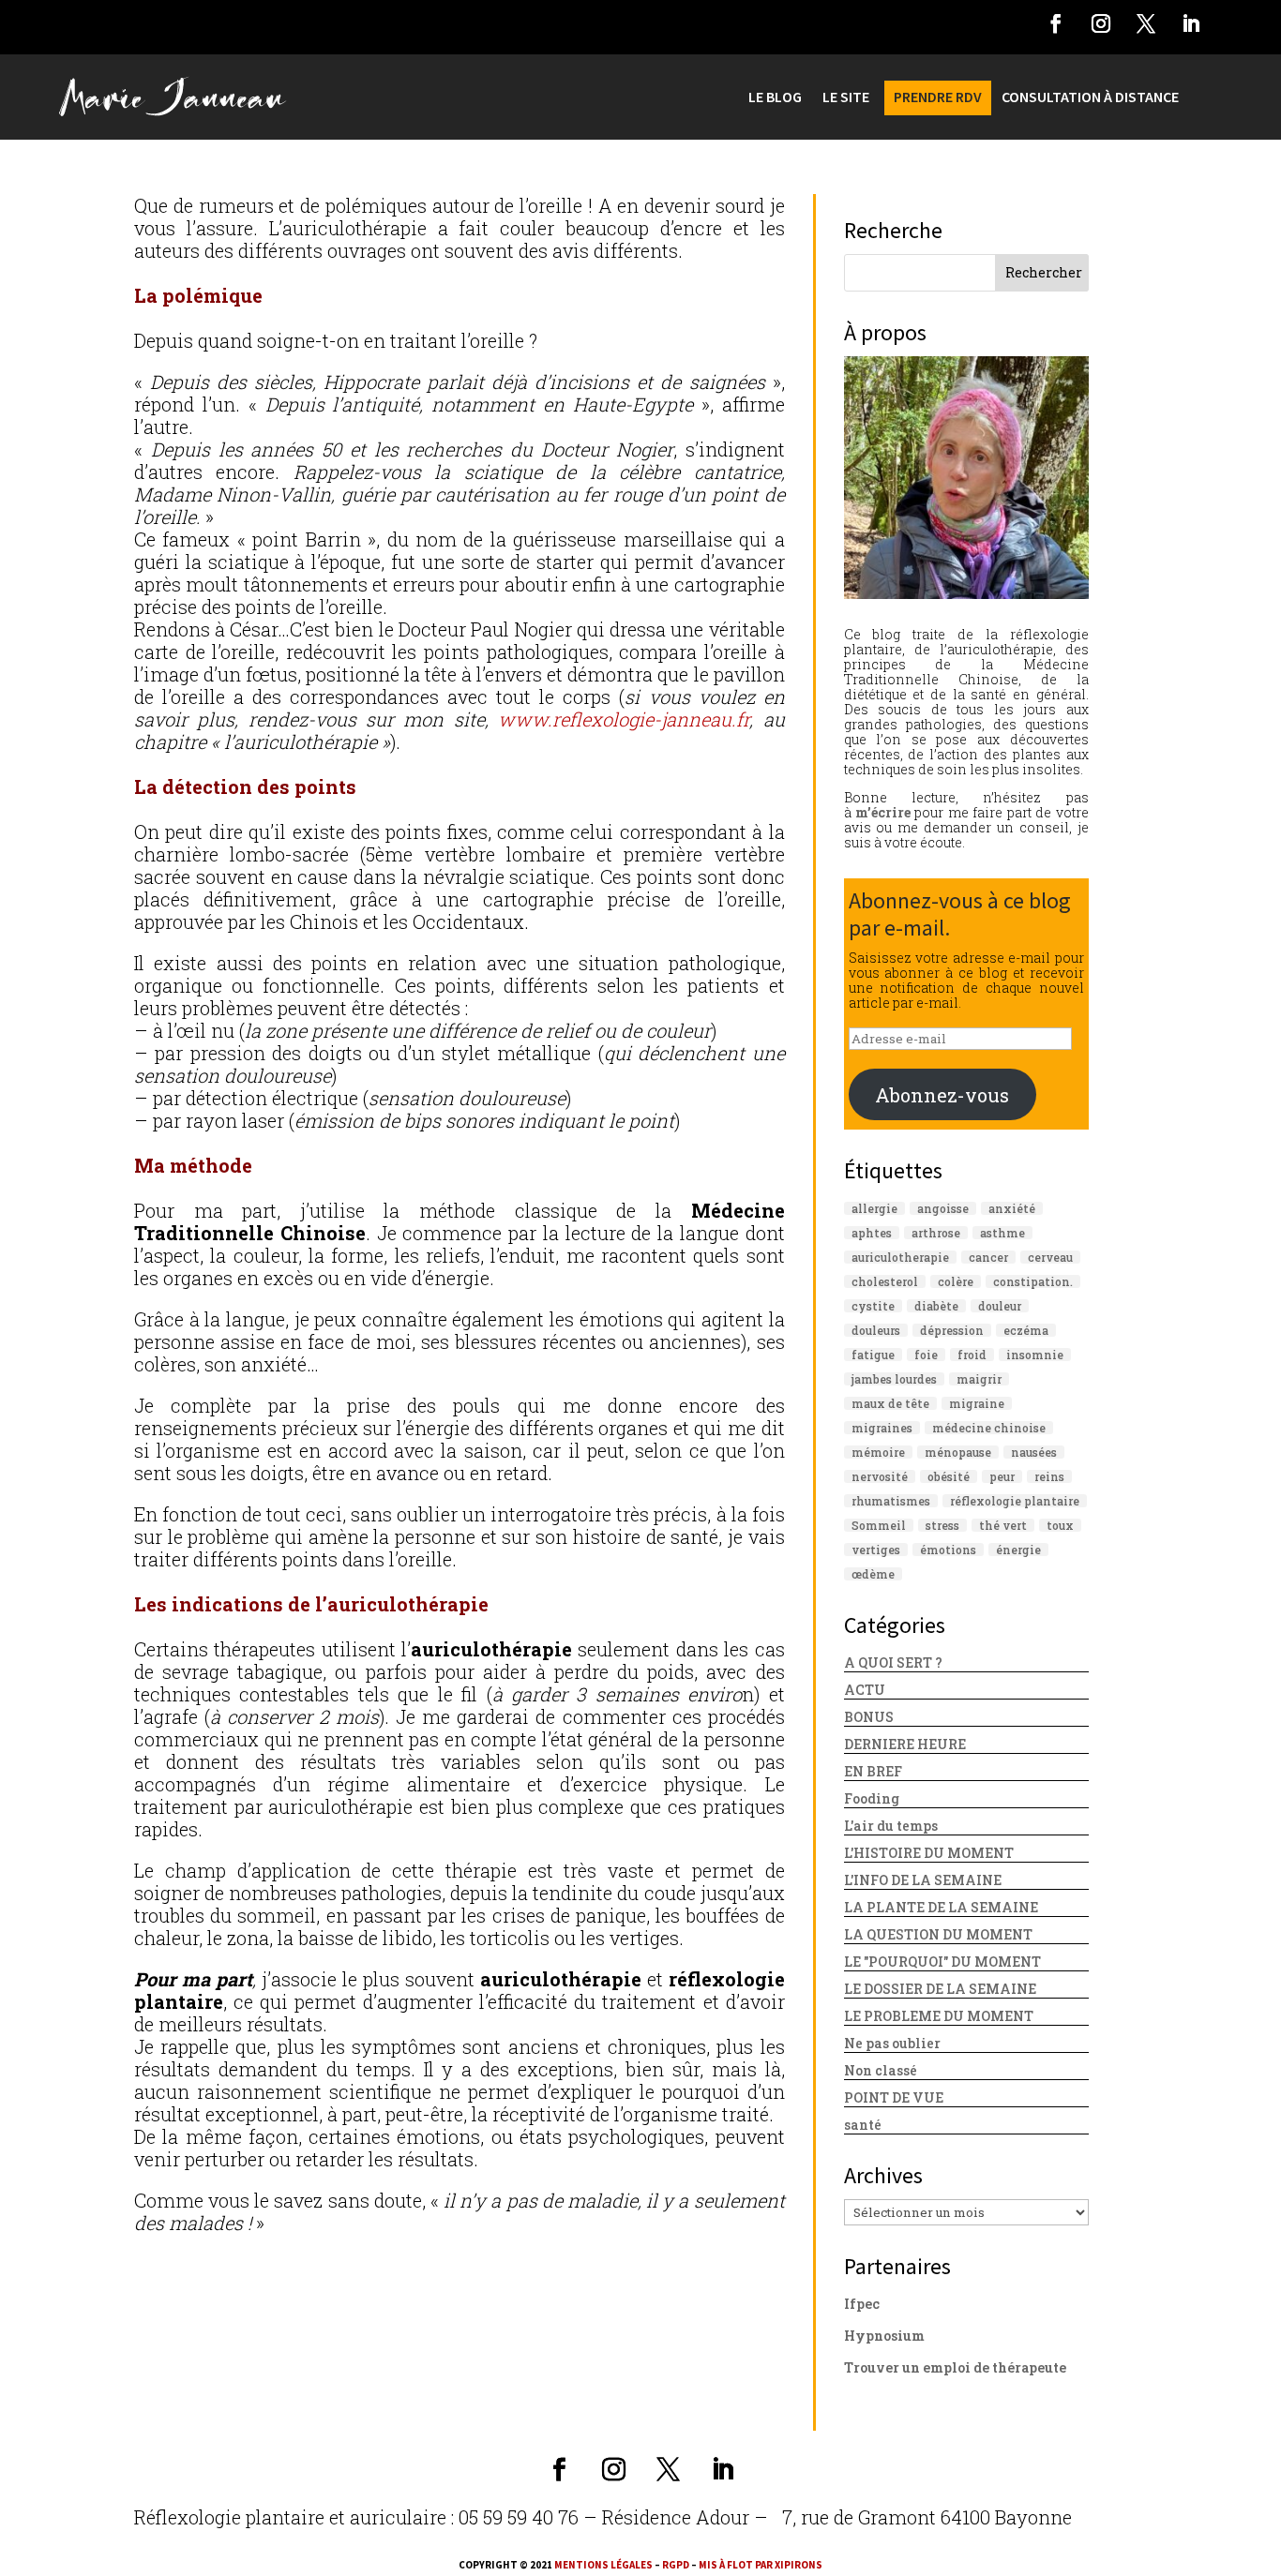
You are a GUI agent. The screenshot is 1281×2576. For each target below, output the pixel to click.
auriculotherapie (900, 1257)
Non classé (881, 2070)
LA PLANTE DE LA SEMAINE (941, 1907)
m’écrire (883, 812)
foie (926, 1355)
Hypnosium (884, 2336)
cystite (873, 1306)
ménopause (958, 1452)
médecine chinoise (989, 1428)
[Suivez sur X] (1146, 23)
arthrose (936, 1233)
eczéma (1026, 1330)
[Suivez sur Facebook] (1056, 23)
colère (956, 1281)
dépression (952, 1330)
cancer (988, 1257)
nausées (1034, 1452)
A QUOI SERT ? (893, 1662)
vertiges (876, 1550)
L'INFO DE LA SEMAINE (923, 1880)
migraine (977, 1403)
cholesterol (885, 1281)
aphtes (872, 1233)
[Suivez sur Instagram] (1101, 23)
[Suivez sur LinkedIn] (1191, 23)
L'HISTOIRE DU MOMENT (929, 1853)
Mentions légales (603, 2565)
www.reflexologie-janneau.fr (624, 719)
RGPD (676, 2565)
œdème (873, 1574)
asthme (1002, 1233)
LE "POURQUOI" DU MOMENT (942, 1962)
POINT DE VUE (894, 2097)
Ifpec (862, 2304)
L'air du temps (891, 1826)
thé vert (1003, 1525)
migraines (882, 1428)
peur (1002, 1476)
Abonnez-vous (942, 1095)
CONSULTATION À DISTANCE (1090, 98)
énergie (1018, 1550)
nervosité (880, 1476)
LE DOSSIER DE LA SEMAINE (940, 1989)
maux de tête (890, 1403)
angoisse (943, 1208)
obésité (949, 1476)
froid (972, 1355)
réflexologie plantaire (1015, 1501)
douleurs (876, 1330)
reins (1049, 1476)
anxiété (1012, 1208)
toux (1060, 1525)
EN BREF (873, 1771)
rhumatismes (891, 1501)
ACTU (865, 1690)
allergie (874, 1208)
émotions (948, 1550)
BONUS (869, 1717)
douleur (1000, 1306)
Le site (846, 98)
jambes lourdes (894, 1379)
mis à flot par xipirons (761, 2565)
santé (863, 2125)
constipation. (1033, 1281)
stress (942, 1525)
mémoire (878, 1452)
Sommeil (879, 1525)
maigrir (979, 1379)
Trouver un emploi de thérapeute (955, 2367)
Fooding (872, 1798)
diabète (936, 1306)
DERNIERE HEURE (905, 1744)
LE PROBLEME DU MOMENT (939, 2016)
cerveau (1050, 1257)
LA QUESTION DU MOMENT (938, 1934)
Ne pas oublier (892, 2043)
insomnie (1035, 1355)
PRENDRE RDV (938, 98)
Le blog (775, 98)
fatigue (873, 1355)
